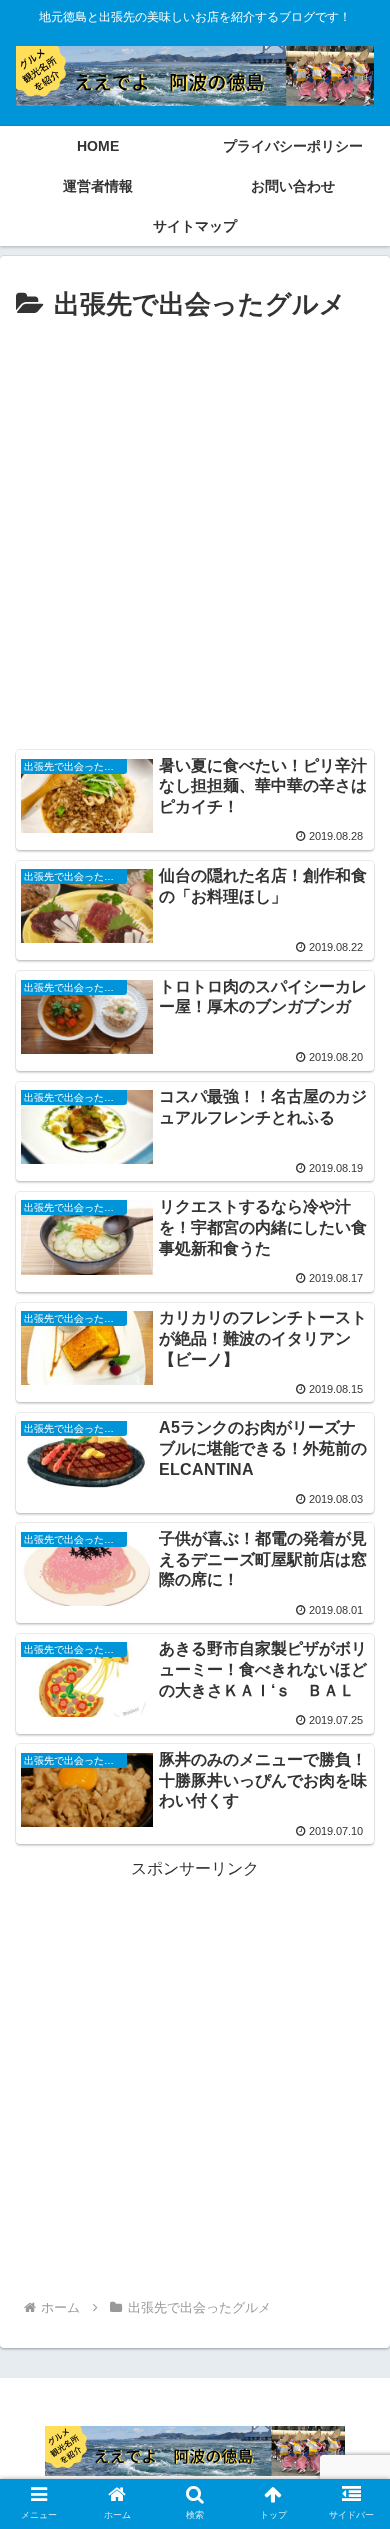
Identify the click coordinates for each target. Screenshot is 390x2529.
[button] (350, 1942)
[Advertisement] (195, 533)
